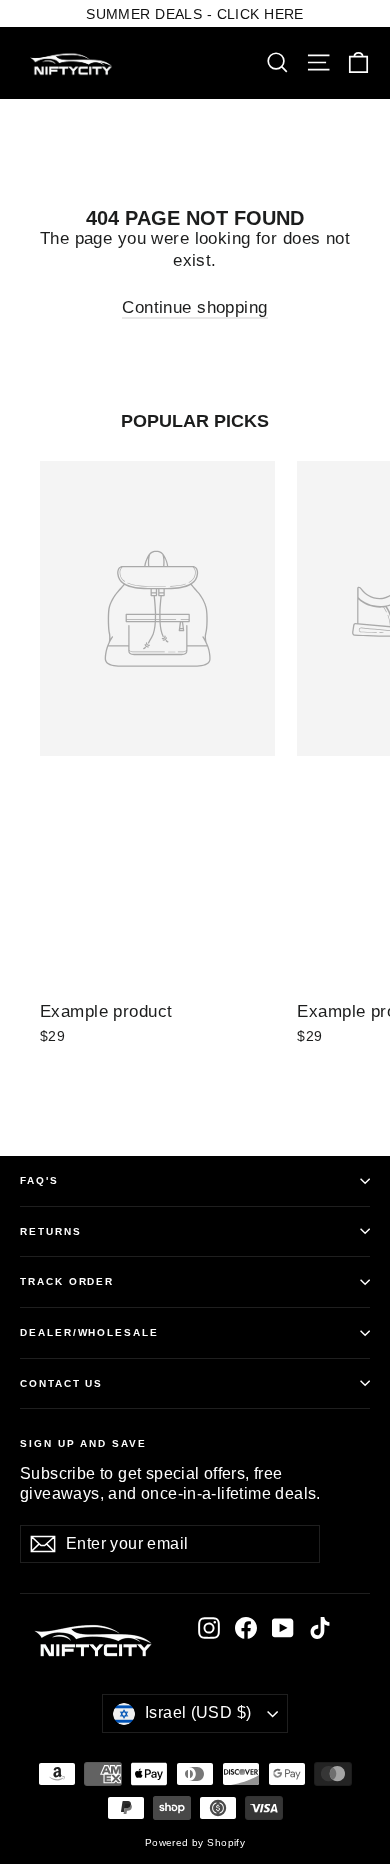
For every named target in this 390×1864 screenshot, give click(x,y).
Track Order (67, 1281)
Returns (51, 1231)
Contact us (61, 1383)
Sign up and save (83, 1443)
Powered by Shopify (195, 1842)
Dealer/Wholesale (89, 1332)
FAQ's (39, 1180)
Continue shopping (194, 307)
